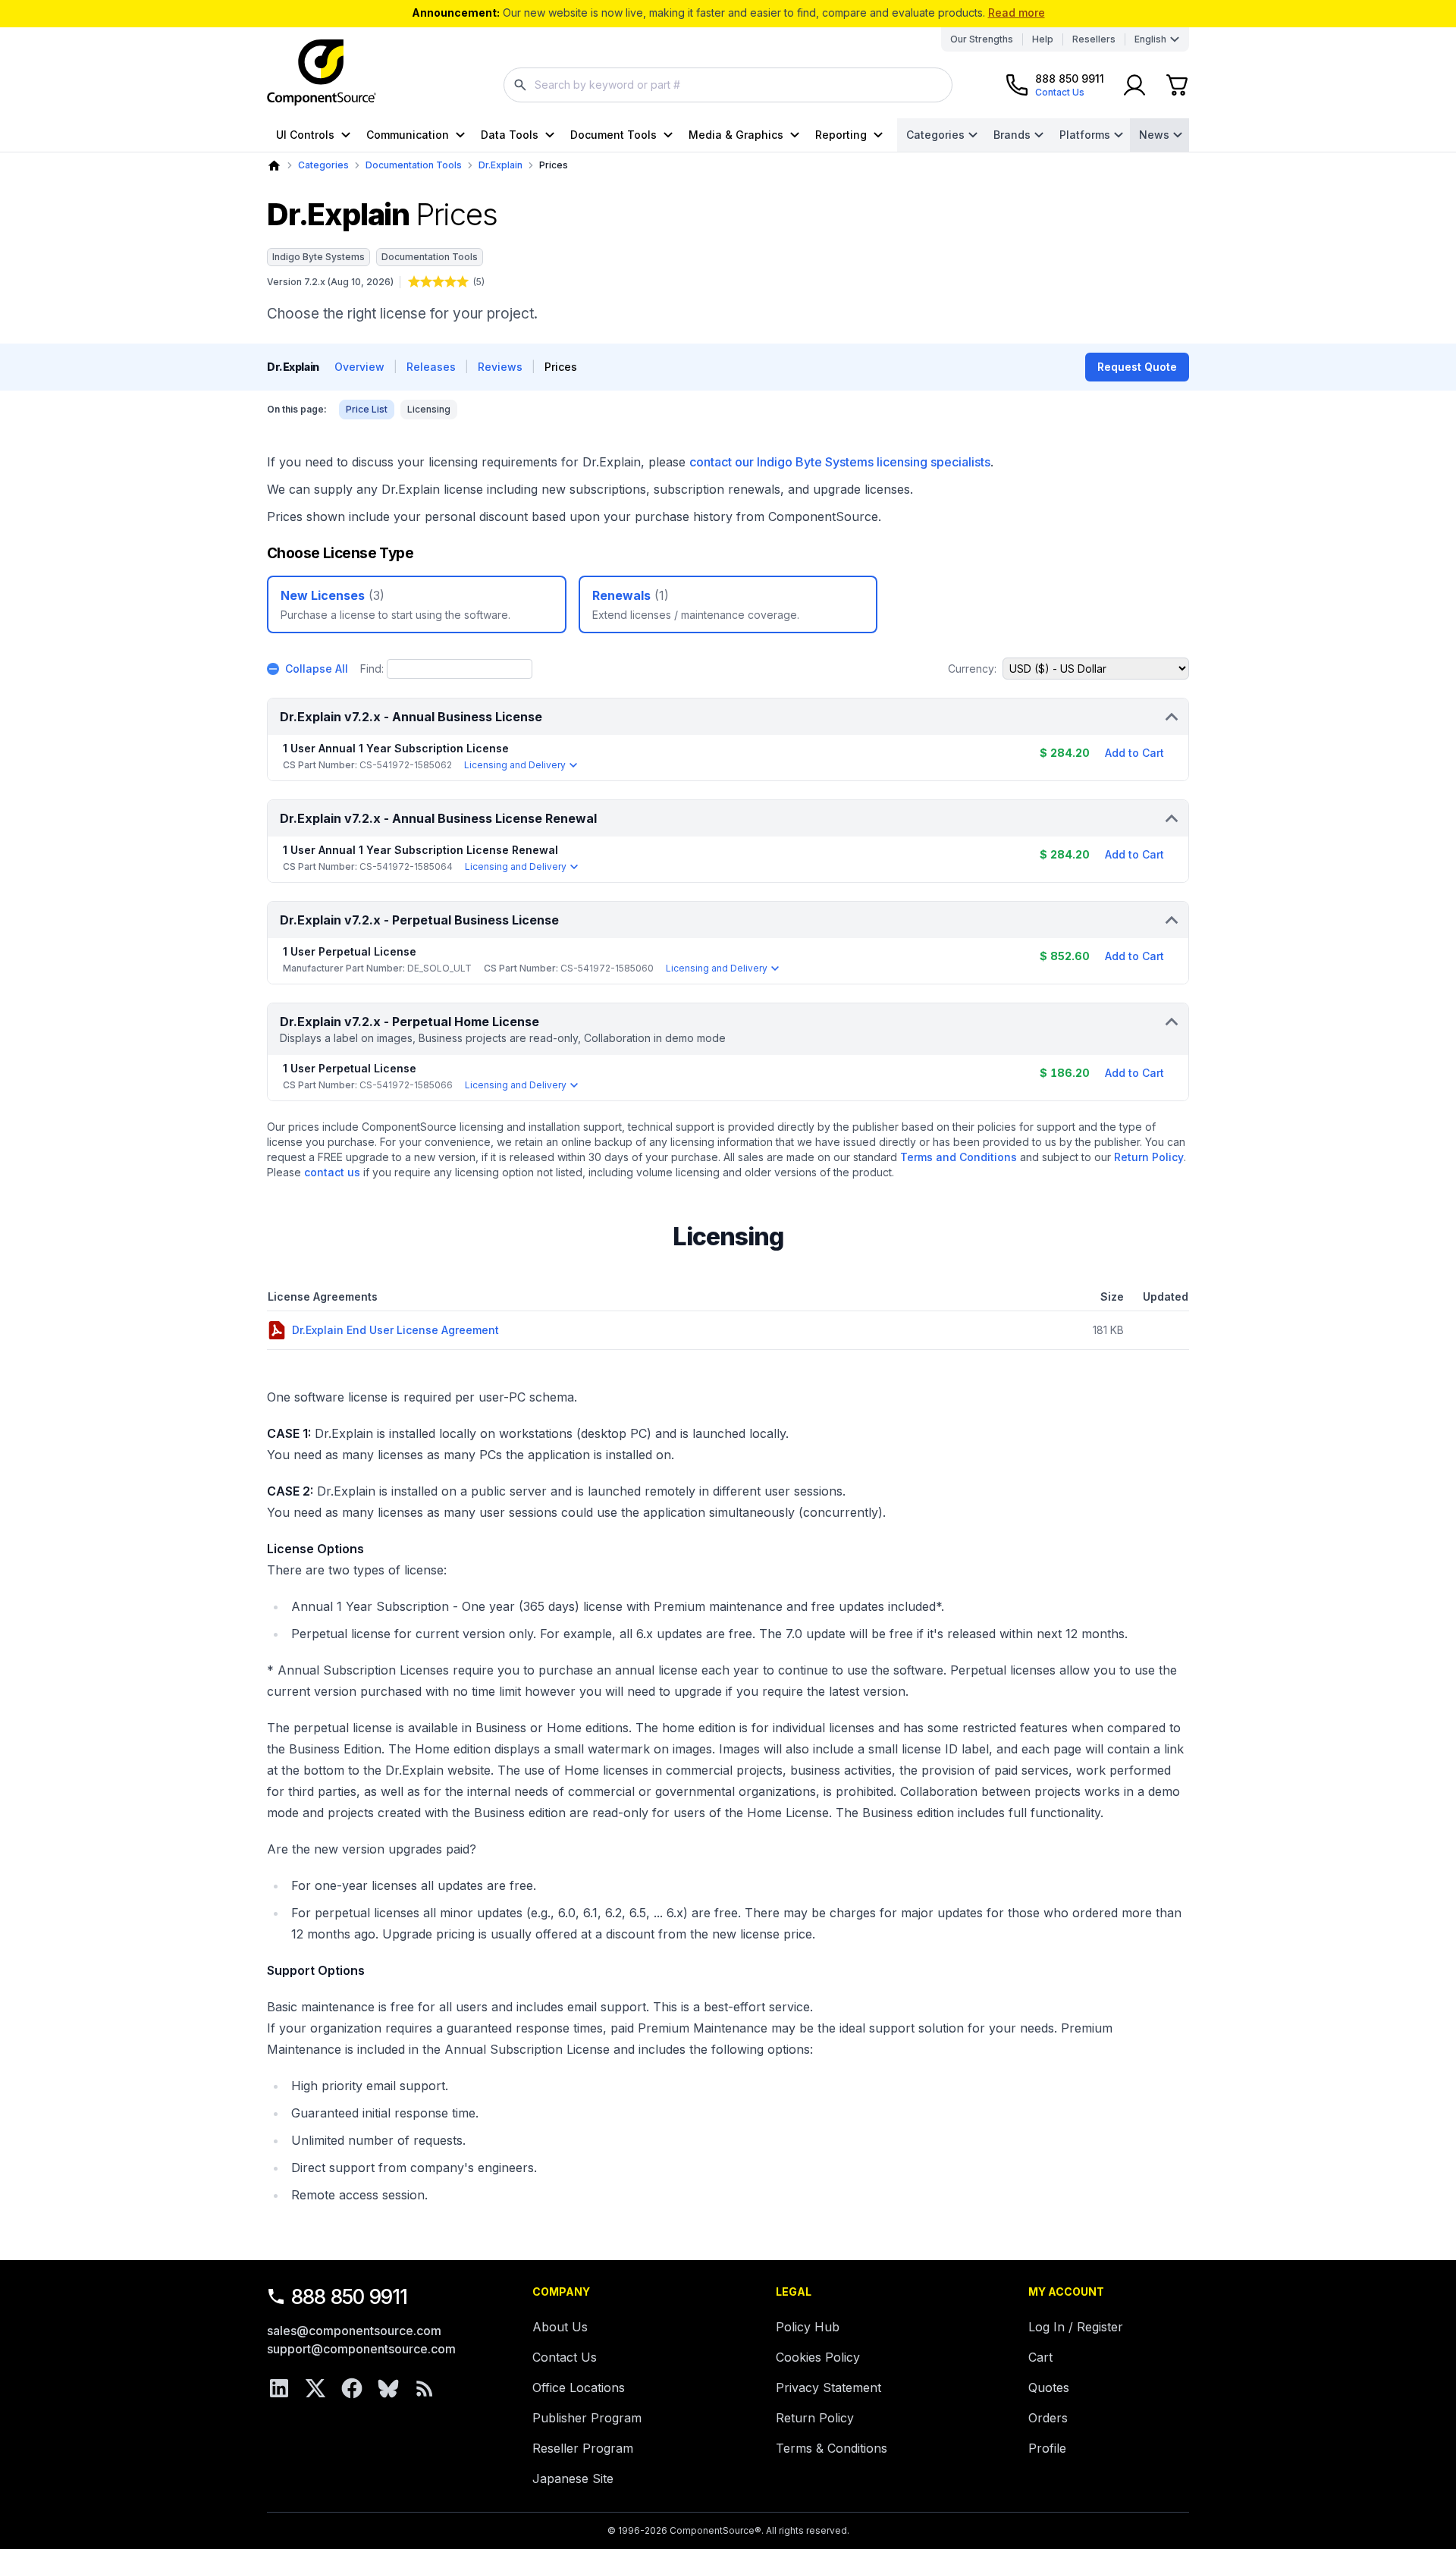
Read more (1017, 13)
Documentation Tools (414, 165)
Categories (935, 135)
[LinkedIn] (279, 2388)
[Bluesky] (388, 2388)
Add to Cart (1134, 753)
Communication (408, 135)
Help (1043, 39)
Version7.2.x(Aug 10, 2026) (330, 282)
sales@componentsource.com (354, 2331)
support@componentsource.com (361, 2349)
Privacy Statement (828, 2387)
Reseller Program (583, 2448)
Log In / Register (1076, 2327)
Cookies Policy (818, 2357)
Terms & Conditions (832, 2448)
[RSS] (425, 2388)
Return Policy (1149, 1157)
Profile (1047, 2448)
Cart (1040, 2357)
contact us (332, 1172)
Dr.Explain (500, 165)
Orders (1048, 2418)
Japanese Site (573, 2478)
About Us (560, 2327)
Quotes (1049, 2387)
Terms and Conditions (959, 1157)
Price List (367, 409)
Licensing (429, 409)
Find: (372, 669)
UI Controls (305, 135)
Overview (359, 367)
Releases (431, 367)
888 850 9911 (350, 2297)
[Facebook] (352, 2388)
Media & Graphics (736, 135)
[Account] (1134, 85)
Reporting (841, 135)
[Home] (274, 166)
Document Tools (613, 135)
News (1154, 135)
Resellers (1094, 39)
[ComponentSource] (322, 73)
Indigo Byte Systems (318, 257)
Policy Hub (808, 2327)
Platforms (1085, 135)
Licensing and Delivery (515, 765)
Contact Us (565, 2357)
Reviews (500, 367)
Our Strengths (982, 39)
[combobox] (728, 85)
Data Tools (510, 135)
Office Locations (579, 2387)
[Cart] (1177, 85)
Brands (1012, 135)
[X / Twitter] (315, 2388)
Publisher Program (587, 2418)
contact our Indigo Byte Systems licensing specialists (840, 462)
